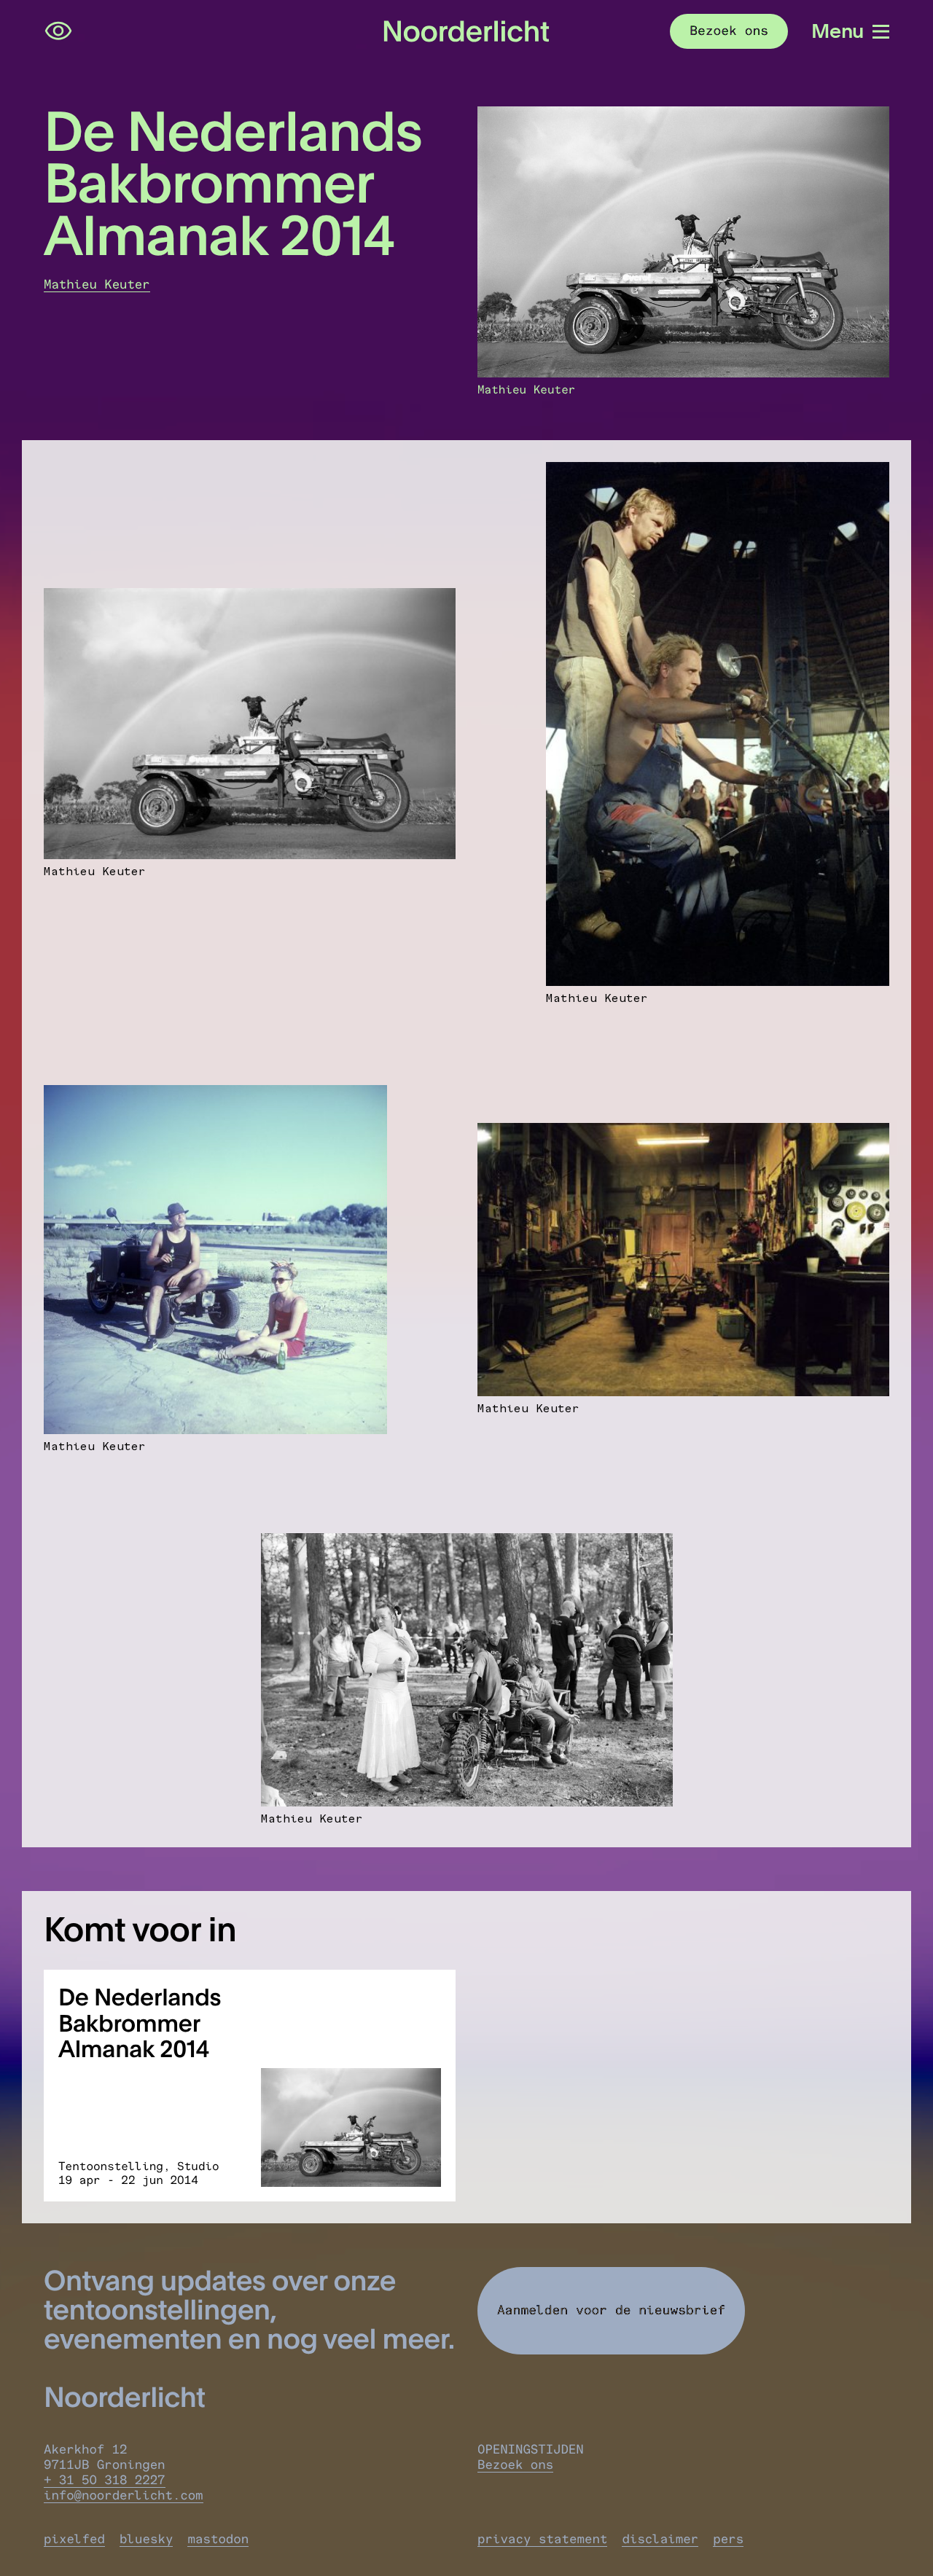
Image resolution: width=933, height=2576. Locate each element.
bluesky (146, 2539)
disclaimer (660, 2539)
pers (728, 2539)
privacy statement (542, 2539)
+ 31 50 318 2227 (105, 2480)
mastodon (218, 2539)
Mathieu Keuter (97, 285)
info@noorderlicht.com (124, 2495)
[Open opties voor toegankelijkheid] (58, 31)
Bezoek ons (515, 2465)
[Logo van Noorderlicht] (466, 32)
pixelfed (74, 2539)
